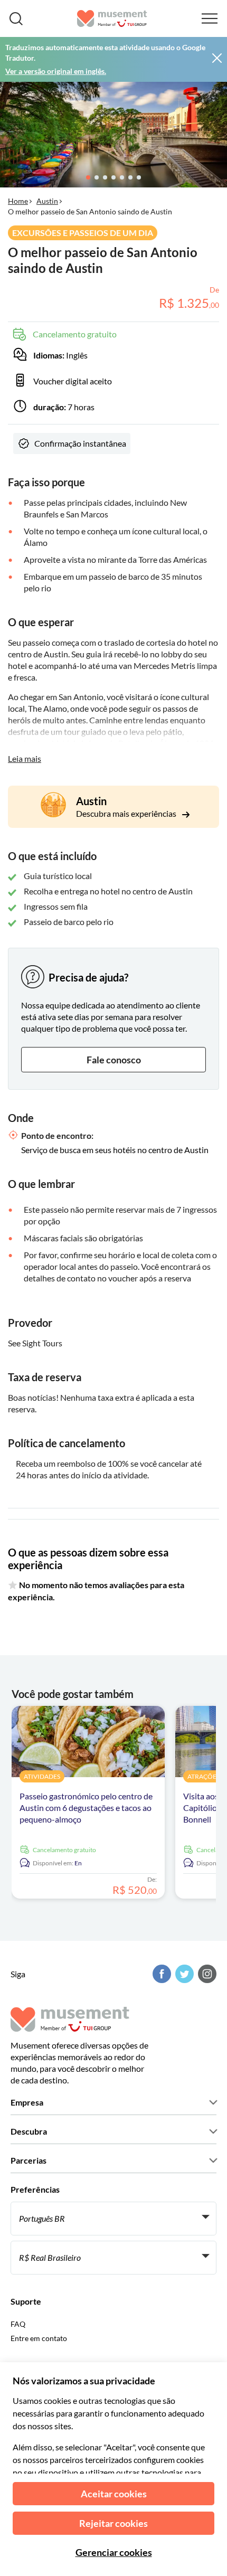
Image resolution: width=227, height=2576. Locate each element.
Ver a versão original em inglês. (56, 71)
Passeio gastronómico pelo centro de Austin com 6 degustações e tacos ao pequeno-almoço (86, 1808)
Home (18, 201)
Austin (47, 201)
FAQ (18, 2324)
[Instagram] (206, 1974)
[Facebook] (160, 1974)
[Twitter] (183, 1974)
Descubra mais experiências (127, 813)
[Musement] (112, 18)
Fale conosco (114, 1060)
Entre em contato (39, 2338)
